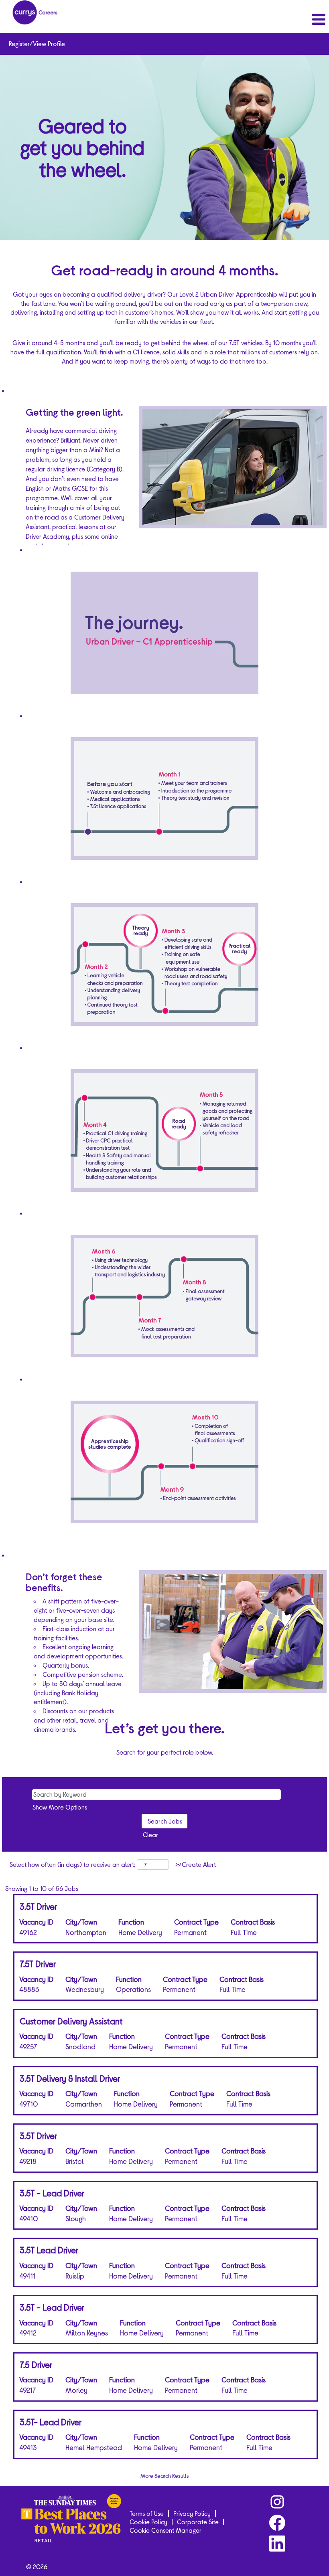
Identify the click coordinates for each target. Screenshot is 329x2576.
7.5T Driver (38, 1963)
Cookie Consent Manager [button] (166, 2530)
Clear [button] (150, 1835)
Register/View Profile (37, 43)
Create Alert (198, 1864)
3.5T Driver (38, 1906)
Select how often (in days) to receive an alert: (72, 1864)
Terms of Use (147, 2513)
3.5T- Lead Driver (51, 2422)
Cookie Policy (148, 2522)
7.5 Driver (36, 2364)
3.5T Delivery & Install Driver (70, 2078)
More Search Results (165, 2476)
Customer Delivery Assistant (71, 2021)
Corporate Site (198, 2522)
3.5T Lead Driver (49, 2250)
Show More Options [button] (60, 1807)
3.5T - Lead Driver (52, 2193)
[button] (274, 19)
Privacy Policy (192, 2513)
